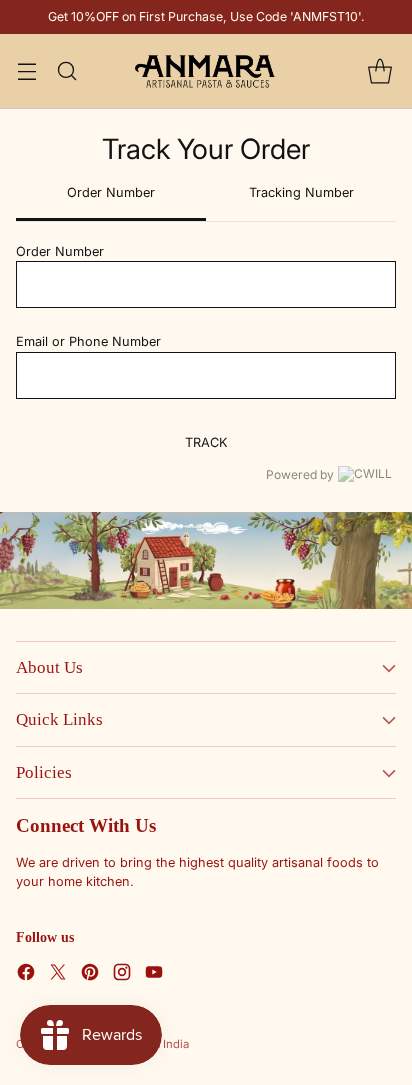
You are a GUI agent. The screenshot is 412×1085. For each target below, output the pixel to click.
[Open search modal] (66, 71)
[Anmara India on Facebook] (26, 974)
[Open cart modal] (379, 71)
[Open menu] (26, 71)
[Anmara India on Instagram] (122, 974)
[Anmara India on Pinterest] (90, 974)
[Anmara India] (206, 70)
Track (206, 442)
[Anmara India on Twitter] (58, 974)
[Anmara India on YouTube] (154, 974)
